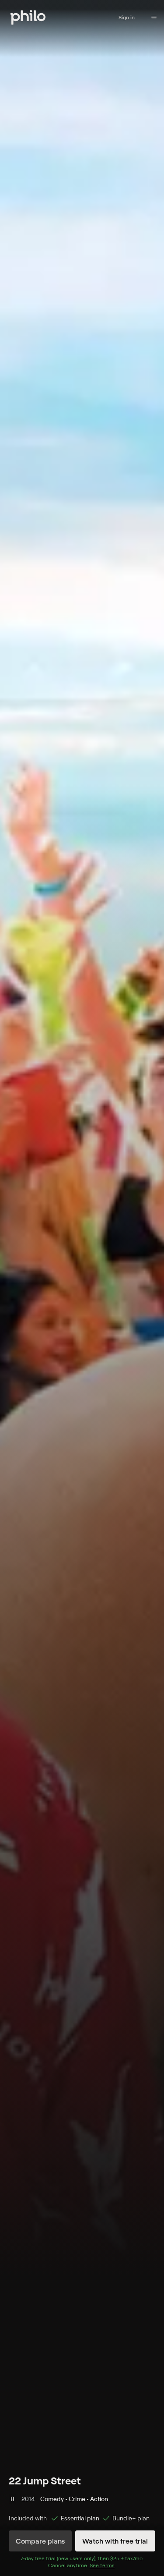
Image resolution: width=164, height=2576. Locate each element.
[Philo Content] (154, 18)
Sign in (127, 17)
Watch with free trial (115, 2541)
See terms (102, 2565)
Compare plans (40, 2541)
